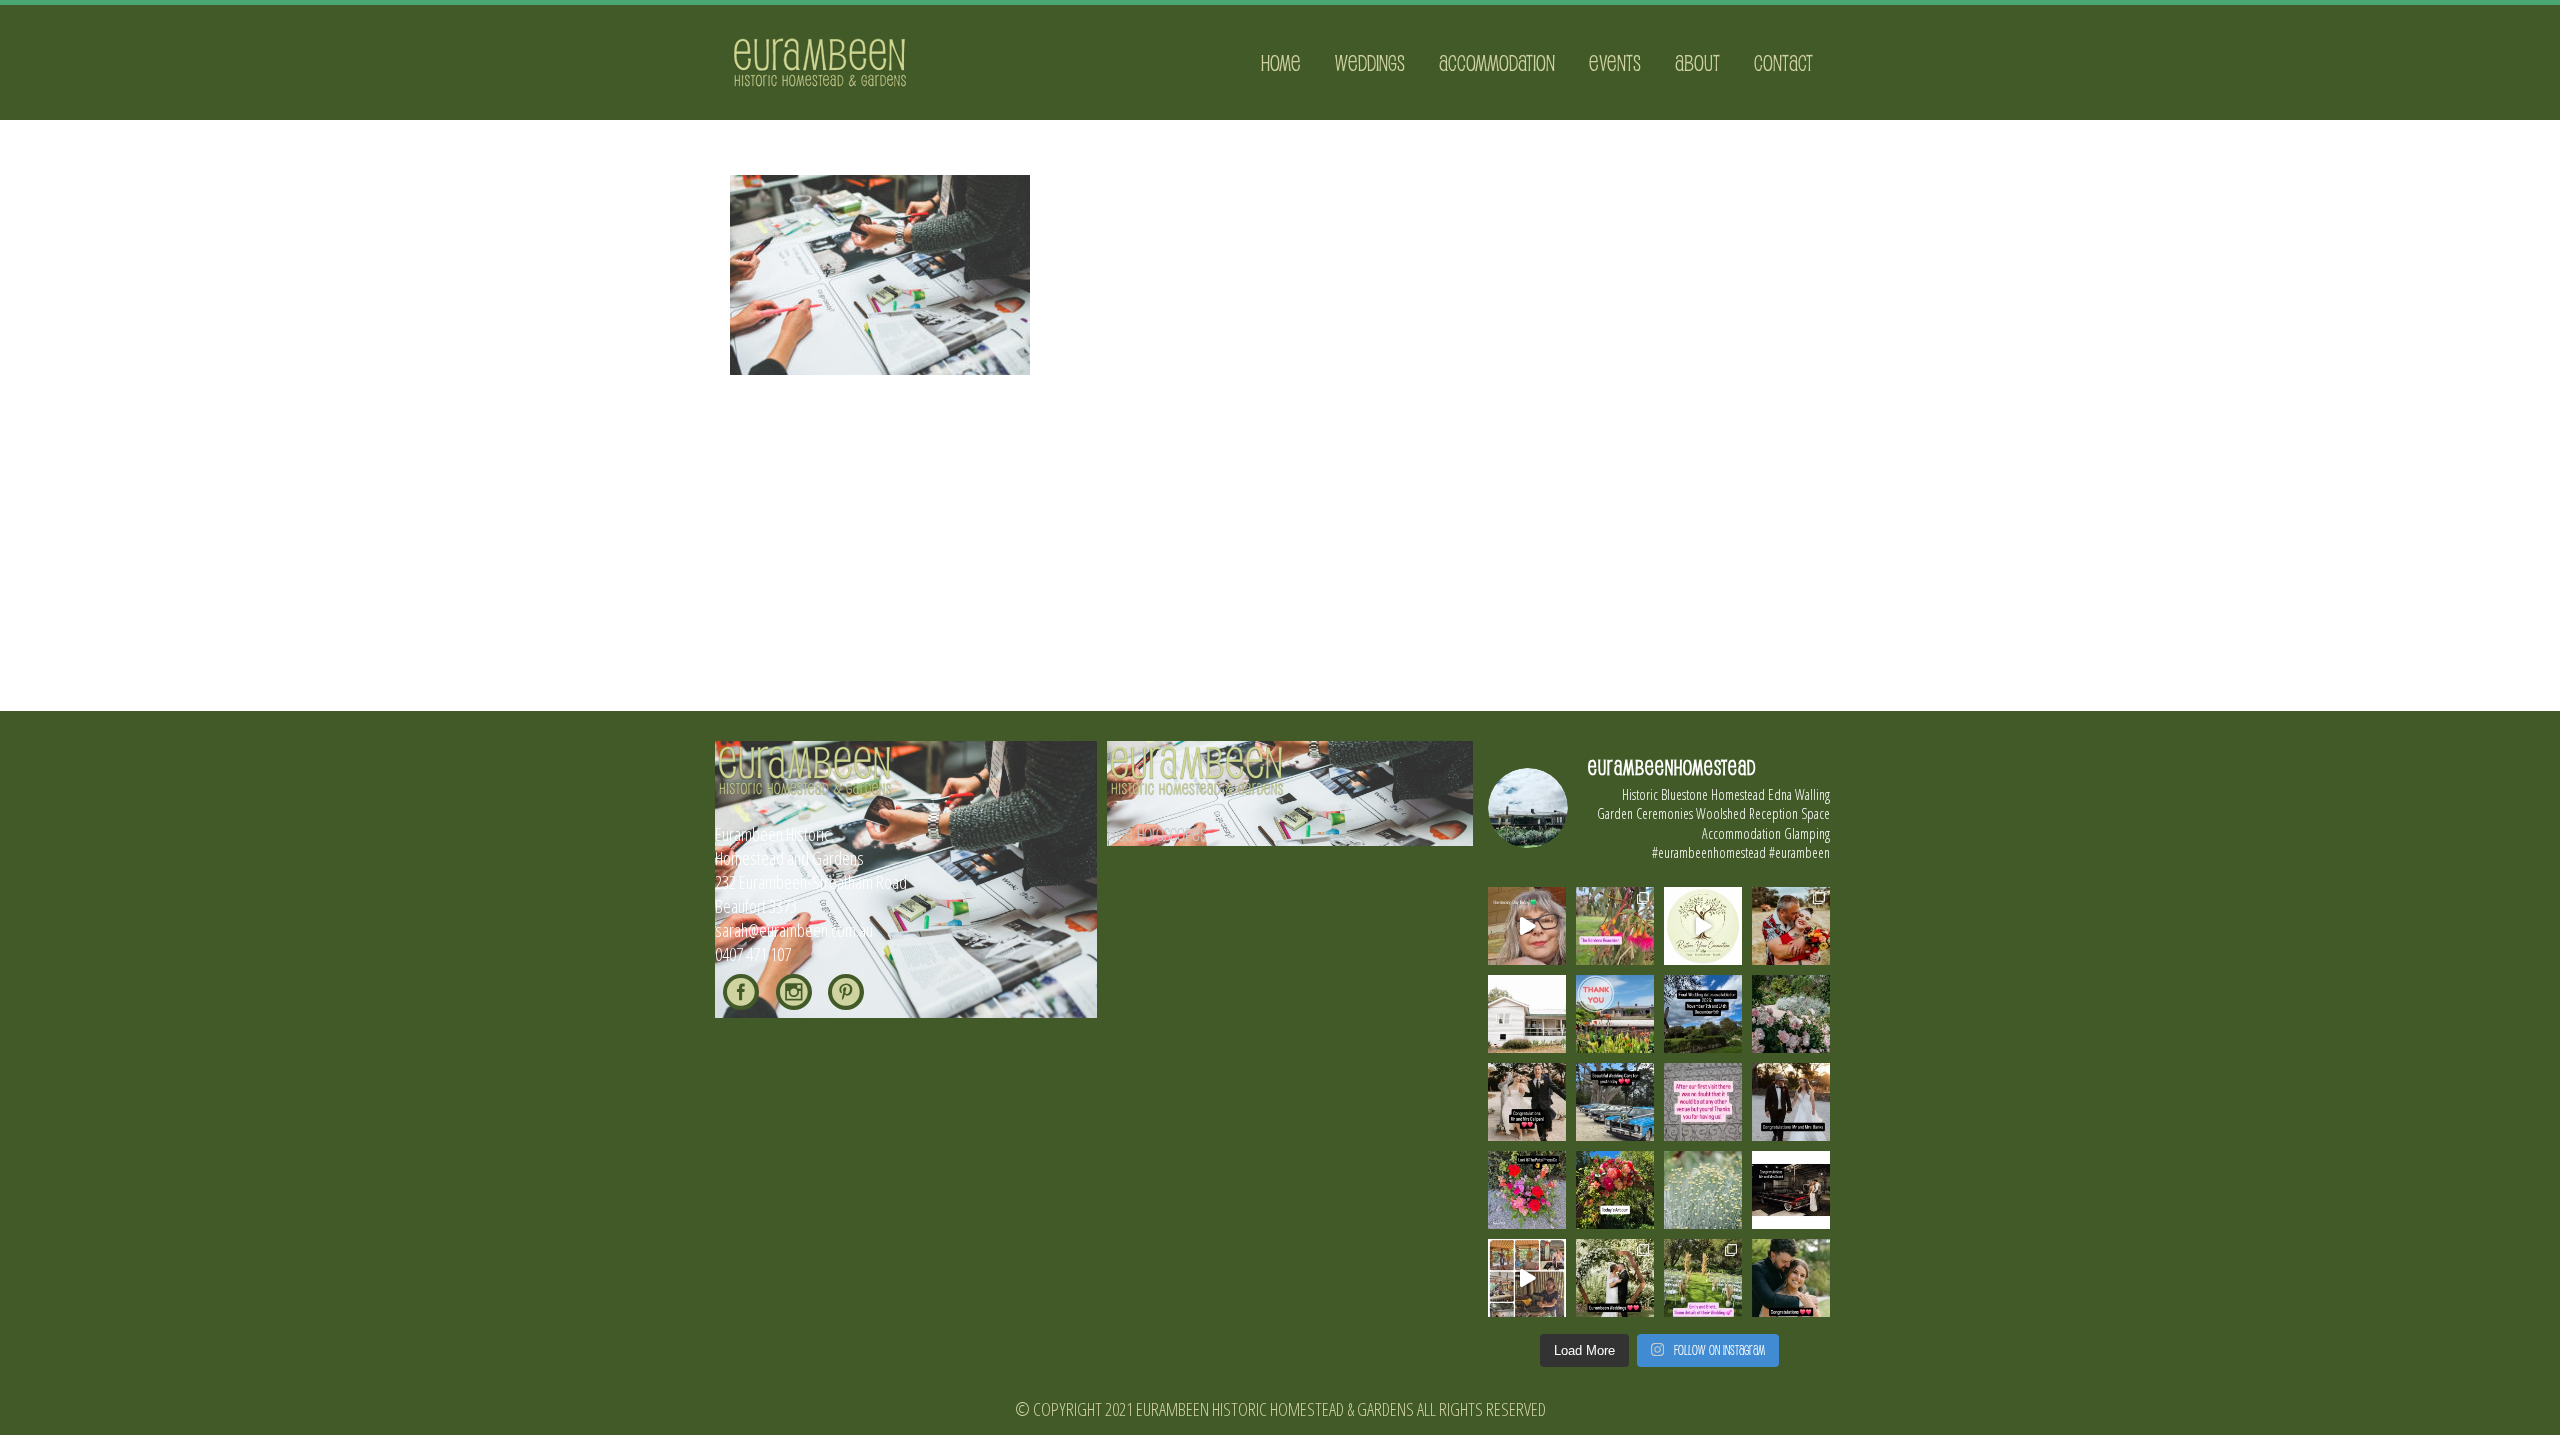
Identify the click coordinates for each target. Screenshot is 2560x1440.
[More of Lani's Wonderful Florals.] (1527, 1190)
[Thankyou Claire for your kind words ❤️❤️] (1703, 1102)
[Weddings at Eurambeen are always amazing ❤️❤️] (1615, 1278)
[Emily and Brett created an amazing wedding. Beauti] (1703, 1278)
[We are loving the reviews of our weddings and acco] (1703, 1190)
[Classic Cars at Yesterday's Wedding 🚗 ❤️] (1615, 1102)
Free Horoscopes (1156, 834)
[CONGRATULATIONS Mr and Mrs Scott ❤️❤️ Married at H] (1791, 1190)
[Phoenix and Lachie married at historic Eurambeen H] (1527, 1102)
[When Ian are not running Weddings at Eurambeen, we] (1527, 1278)
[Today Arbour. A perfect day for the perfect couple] (1615, 1190)
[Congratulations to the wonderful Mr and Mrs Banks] (1791, 1102)
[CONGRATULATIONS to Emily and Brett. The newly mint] (1791, 1278)
